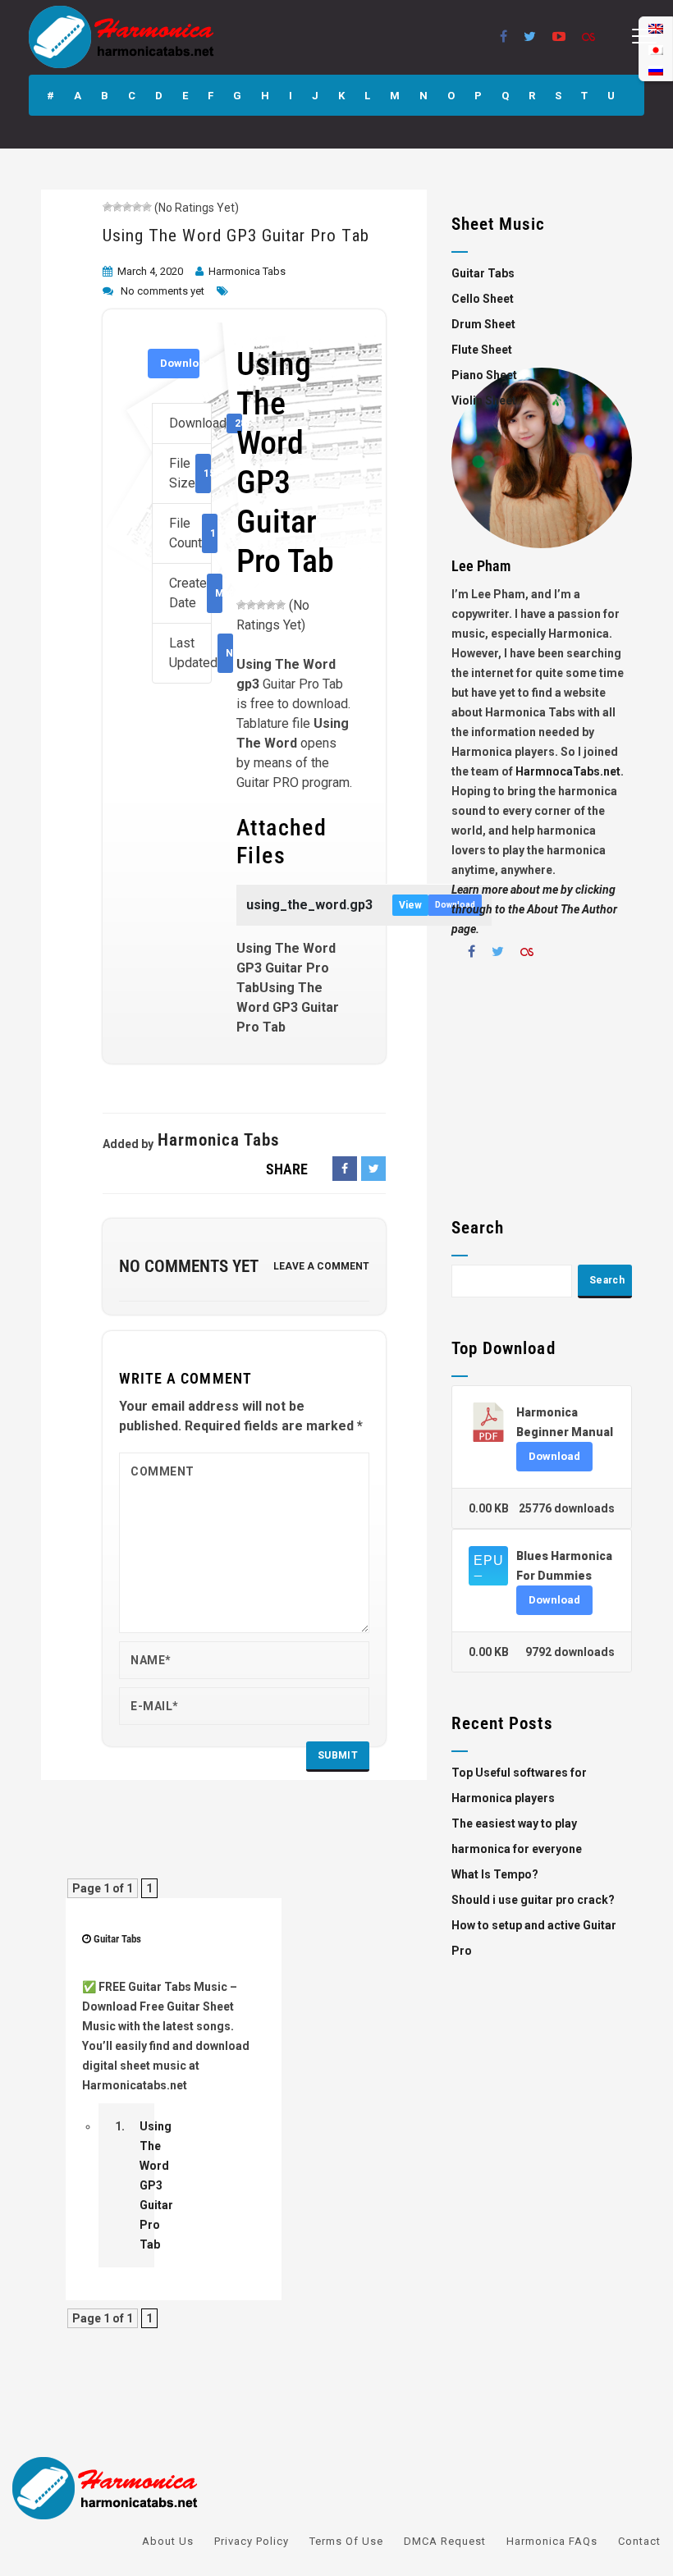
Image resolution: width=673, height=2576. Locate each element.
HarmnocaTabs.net (568, 771)
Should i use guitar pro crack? (533, 1900)
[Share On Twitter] (373, 1169)
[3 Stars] (127, 207)
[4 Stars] (137, 207)
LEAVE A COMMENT (321, 1266)
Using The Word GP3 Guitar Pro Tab (236, 236)
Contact (639, 2541)
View (410, 905)
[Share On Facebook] (345, 1169)
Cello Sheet (483, 299)
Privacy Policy (252, 2541)
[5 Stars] (147, 207)
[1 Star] (108, 207)
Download (180, 363)
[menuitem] (656, 70)
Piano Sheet (484, 375)
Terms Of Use (346, 2541)
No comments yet (163, 291)
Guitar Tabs (117, 1939)
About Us (168, 2541)
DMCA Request (445, 2541)
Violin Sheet (484, 400)
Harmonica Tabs (247, 271)
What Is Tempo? (495, 1874)
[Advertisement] (542, 1095)
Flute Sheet (482, 350)
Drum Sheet (483, 324)
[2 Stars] (117, 207)
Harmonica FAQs (552, 2541)
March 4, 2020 (150, 271)
